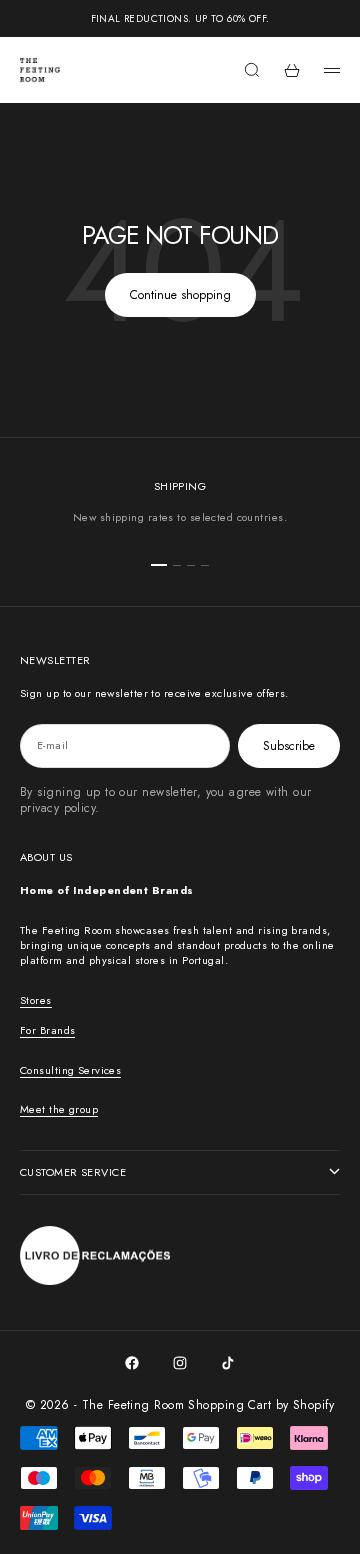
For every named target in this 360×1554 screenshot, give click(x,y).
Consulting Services (70, 1070)
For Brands (47, 1030)
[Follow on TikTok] (228, 1363)
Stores (36, 1000)
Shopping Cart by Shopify (261, 1405)
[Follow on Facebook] (132, 1363)
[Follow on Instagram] (180, 1363)
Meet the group (59, 1109)
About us (46, 857)
